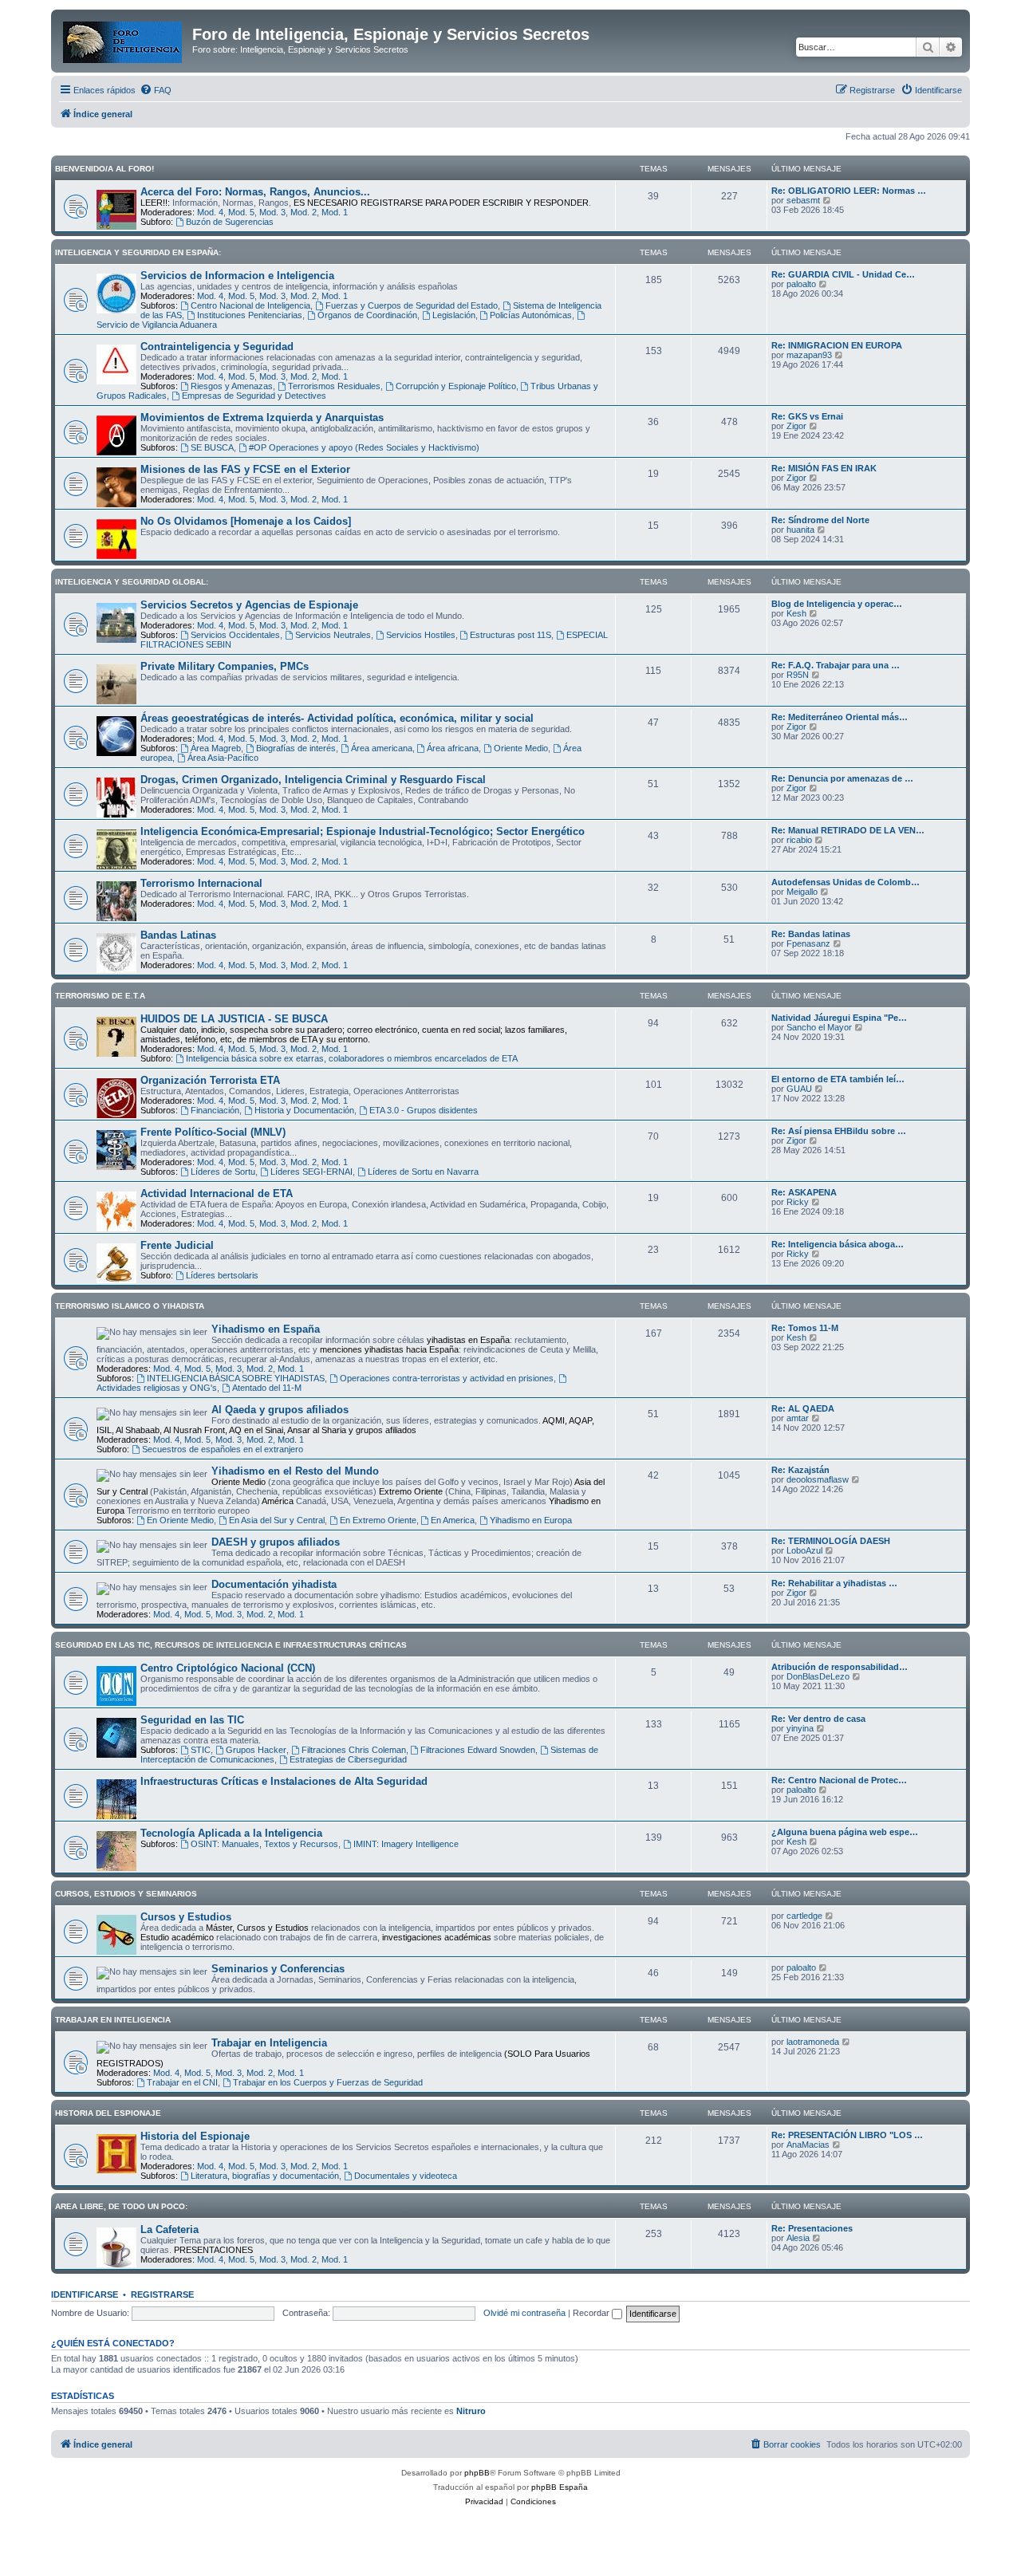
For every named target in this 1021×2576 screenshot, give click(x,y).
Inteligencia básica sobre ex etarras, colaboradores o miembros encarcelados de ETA (352, 1058)
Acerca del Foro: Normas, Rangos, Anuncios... (255, 192)
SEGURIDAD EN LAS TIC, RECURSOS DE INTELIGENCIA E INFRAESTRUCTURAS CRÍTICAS (231, 1645)
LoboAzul (804, 1550)
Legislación (454, 315)
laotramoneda (813, 2042)
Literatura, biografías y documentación (265, 2176)
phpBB (477, 2473)
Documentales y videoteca (406, 2176)
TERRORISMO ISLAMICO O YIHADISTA (130, 1306)
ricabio (799, 840)
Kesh (796, 613)
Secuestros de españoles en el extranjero (223, 1449)
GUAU (799, 1089)
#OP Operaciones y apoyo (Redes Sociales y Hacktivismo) (364, 447)
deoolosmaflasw (818, 1479)
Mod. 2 (304, 212)
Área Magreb (216, 748)
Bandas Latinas (178, 935)
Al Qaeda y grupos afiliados (280, 1410)
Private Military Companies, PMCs (225, 666)
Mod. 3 (272, 212)
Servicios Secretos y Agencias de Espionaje (249, 605)
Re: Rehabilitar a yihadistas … (834, 1583)
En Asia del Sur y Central (277, 1520)
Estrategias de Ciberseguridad (348, 1759)
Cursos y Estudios (186, 1917)
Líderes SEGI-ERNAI (311, 1172)
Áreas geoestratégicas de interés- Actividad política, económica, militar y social (337, 718)
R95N (798, 675)
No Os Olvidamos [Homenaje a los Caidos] (246, 521)
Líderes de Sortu (223, 1172)
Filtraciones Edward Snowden (478, 1750)
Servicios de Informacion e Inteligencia (237, 276)
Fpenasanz (808, 943)
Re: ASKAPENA (804, 1192)
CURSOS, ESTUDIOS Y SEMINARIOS (126, 1894)
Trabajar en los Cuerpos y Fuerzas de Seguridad (328, 2082)
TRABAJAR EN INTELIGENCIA (113, 2020)
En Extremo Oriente (378, 1520)
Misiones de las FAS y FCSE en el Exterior (245, 469)
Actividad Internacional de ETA (217, 1193)
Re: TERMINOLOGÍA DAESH (831, 1541)
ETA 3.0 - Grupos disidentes (424, 1110)
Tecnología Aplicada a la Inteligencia (231, 1833)
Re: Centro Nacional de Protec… (839, 1780)
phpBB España (560, 2487)
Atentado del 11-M (267, 1388)
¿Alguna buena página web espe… (845, 1832)
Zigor (796, 426)
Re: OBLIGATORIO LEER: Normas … (849, 191)
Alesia (798, 2238)
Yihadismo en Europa (531, 1520)
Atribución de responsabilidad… (840, 1667)
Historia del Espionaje (195, 2136)
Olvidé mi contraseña (524, 2313)
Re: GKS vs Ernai (807, 416)
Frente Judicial (177, 1245)
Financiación (215, 1110)
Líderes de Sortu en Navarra (423, 1172)
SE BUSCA (212, 447)
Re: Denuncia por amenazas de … (842, 778)
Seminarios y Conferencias (278, 1969)
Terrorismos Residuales (334, 386)
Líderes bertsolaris (222, 1275)
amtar (798, 1418)
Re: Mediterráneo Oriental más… (840, 717)
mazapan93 (809, 355)
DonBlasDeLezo (818, 1676)
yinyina (800, 1728)
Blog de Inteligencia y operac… (837, 604)
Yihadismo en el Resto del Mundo (295, 1471)
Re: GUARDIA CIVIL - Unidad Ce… (843, 274)
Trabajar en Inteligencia (269, 2043)
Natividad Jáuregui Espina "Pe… (839, 1018)
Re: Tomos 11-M (805, 1328)
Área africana (453, 748)
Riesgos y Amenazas (232, 386)
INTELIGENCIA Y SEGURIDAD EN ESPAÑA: (138, 252)
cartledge (804, 1916)
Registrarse (162, 2294)
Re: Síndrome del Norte (820, 520)
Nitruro (471, 2411)
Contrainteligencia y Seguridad (217, 347)
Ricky (798, 1202)
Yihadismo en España (266, 1329)
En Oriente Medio (180, 1520)
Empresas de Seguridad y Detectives (254, 396)
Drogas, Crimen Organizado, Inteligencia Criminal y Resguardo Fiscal (313, 780)
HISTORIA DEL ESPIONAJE (108, 2113)
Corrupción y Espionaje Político (456, 386)
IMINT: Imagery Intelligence (406, 1844)
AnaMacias (808, 2145)
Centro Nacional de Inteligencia (250, 305)
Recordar (592, 2313)
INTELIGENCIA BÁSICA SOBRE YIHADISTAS (236, 1378)
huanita (800, 530)
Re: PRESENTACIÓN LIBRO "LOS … (847, 2135)
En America (453, 1520)
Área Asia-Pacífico (223, 758)
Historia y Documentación (304, 1110)
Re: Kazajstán (800, 1470)
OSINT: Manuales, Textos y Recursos (264, 1844)
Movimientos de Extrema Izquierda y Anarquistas (262, 418)
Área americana (382, 748)
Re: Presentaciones (812, 2228)
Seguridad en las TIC (192, 1720)
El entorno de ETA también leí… (838, 1079)
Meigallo (802, 892)
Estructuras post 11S (510, 635)
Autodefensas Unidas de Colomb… (846, 882)
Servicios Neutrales (333, 635)
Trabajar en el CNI (182, 2082)
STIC (201, 1750)
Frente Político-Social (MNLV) (213, 1132)
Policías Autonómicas (531, 315)
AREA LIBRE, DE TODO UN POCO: (121, 2206)
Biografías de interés (296, 748)
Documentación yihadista (274, 1584)
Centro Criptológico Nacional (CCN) (228, 1668)
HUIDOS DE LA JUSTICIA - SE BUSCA (234, 1019)
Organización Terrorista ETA (210, 1080)
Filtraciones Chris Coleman (354, 1750)
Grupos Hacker (256, 1750)
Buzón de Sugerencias (230, 222)
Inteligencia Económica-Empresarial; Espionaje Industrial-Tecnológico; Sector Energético (363, 831)
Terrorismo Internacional (201, 883)
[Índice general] (124, 39)
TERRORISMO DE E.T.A (100, 996)
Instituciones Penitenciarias (250, 315)
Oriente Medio (521, 748)
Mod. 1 (335, 212)
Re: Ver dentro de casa (818, 1719)
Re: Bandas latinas (811, 934)
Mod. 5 (241, 212)
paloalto (801, 284)
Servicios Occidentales (235, 635)
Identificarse (85, 2294)
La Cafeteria (170, 2229)
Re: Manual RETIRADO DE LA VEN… (848, 830)
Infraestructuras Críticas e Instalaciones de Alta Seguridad (284, 1781)
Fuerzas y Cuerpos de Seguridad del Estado (412, 305)
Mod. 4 (210, 212)
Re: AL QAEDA (803, 1408)
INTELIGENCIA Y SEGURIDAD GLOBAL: (132, 582)
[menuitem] (156, 90)
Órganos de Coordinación (367, 315)
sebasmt (803, 200)
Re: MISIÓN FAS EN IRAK (824, 468)
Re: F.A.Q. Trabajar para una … (836, 665)
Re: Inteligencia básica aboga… (838, 1244)
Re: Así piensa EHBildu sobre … (839, 1131)
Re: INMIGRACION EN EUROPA (837, 345)
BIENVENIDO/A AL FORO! (104, 169)
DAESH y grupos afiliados (276, 1542)
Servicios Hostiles (421, 635)
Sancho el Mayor (819, 1027)
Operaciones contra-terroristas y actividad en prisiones (447, 1378)
